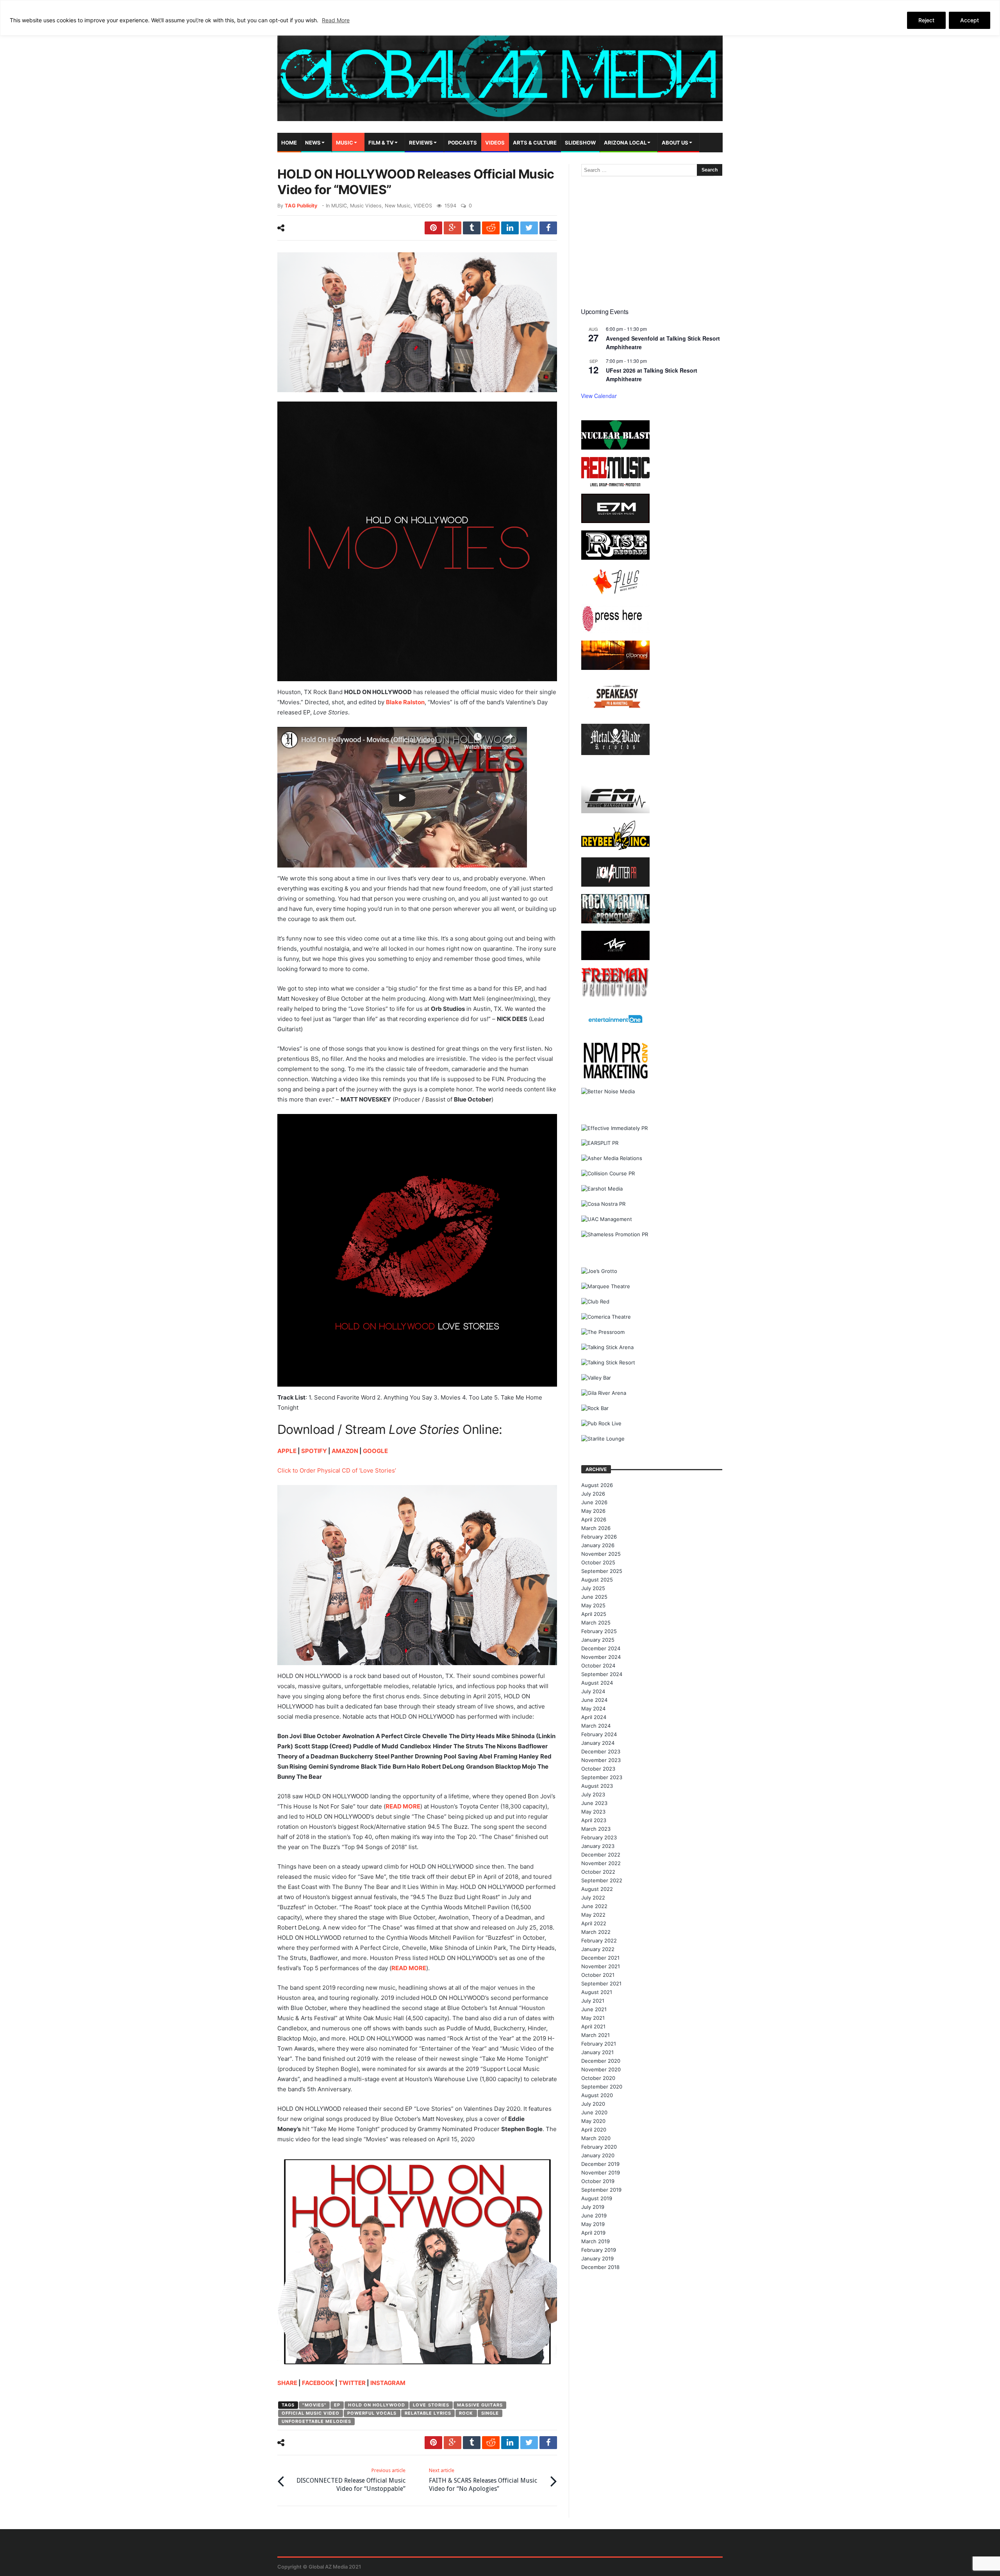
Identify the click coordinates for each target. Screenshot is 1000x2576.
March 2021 (596, 2035)
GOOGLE (375, 1451)
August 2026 (597, 1485)
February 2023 (599, 1837)
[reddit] (491, 228)
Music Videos (366, 206)
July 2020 (593, 2104)
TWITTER (352, 2383)
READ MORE (403, 1806)
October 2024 (598, 1666)
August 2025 (597, 1580)
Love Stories (431, 2405)
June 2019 (594, 2215)
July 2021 (593, 2001)
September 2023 (602, 1777)
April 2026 (594, 1519)
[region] (500, 18)
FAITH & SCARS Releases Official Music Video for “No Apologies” (483, 2480)
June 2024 (594, 1700)
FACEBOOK (318, 2383)
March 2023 (596, 1829)
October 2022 (598, 1872)
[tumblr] (472, 228)
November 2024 (601, 1657)
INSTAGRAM (388, 2383)
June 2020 (594, 2112)
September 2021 (601, 1983)
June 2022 (594, 1906)
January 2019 (597, 2258)
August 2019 (597, 2198)
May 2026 (593, 1511)
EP (337, 2405)
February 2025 (599, 1631)
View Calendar (599, 396)
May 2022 (593, 1915)
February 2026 (599, 1537)
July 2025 (593, 1588)
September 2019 (601, 2190)
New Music (398, 206)
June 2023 (594, 1803)
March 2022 (596, 1932)
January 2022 (598, 1949)
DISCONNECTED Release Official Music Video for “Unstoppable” (351, 2480)
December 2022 (601, 1855)
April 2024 (594, 1717)
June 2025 (594, 1597)
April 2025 (594, 1614)
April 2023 (594, 1820)
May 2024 (593, 1708)
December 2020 (601, 2061)
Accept (970, 20)
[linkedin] (510, 228)
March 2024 (596, 1726)
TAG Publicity (301, 206)
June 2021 (594, 2009)
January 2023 (598, 1846)
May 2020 (593, 2121)
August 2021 (597, 1992)
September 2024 (602, 1674)
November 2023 (601, 1760)
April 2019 (593, 2233)
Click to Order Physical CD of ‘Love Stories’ (337, 1470)
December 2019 (600, 2164)
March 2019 (596, 2241)
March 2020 (596, 2138)
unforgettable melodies (316, 2421)
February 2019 (599, 2250)
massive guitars (480, 2405)
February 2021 (599, 2044)
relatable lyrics (428, 2413)
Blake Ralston (405, 702)
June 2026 (594, 1502)
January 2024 (598, 1743)
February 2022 (599, 1940)
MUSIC (339, 206)
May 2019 (593, 2224)
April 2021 (593, 2026)
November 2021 (601, 1966)
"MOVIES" (314, 2405)
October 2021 (598, 1975)
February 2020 (599, 2147)
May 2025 (593, 1605)
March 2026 (596, 1528)
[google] (453, 228)
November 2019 (601, 2173)
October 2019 (598, 2181)
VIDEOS (423, 206)
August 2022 (597, 1889)
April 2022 (594, 1923)
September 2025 (602, 1571)
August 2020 (597, 2095)
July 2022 (593, 1898)
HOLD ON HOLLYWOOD (377, 2405)
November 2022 (601, 1863)
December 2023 (601, 1751)
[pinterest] (433, 228)
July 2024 (593, 1691)
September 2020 (602, 2087)
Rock (466, 2413)
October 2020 (598, 2078)
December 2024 (601, 1648)
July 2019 (593, 2207)
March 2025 (596, 1623)
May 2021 (593, 2018)
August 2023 (597, 1786)
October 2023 (598, 1769)
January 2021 (597, 2052)
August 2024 (597, 1683)
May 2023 (593, 1812)
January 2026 (598, 1545)
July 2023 (593, 1794)
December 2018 (600, 2267)
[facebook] (548, 228)
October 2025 (598, 1562)
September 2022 (602, 1880)
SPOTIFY (314, 1451)
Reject (926, 20)
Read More (336, 20)
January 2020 (598, 2155)
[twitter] (529, 228)
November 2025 (601, 1554)
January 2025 (598, 1640)
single (490, 2413)
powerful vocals (372, 2413)
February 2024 (599, 1734)
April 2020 (594, 2130)
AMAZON (345, 1451)
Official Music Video (311, 2413)
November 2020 (601, 2069)
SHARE (287, 2383)
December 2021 (600, 1958)
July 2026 (593, 1494)
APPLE (287, 1451)
